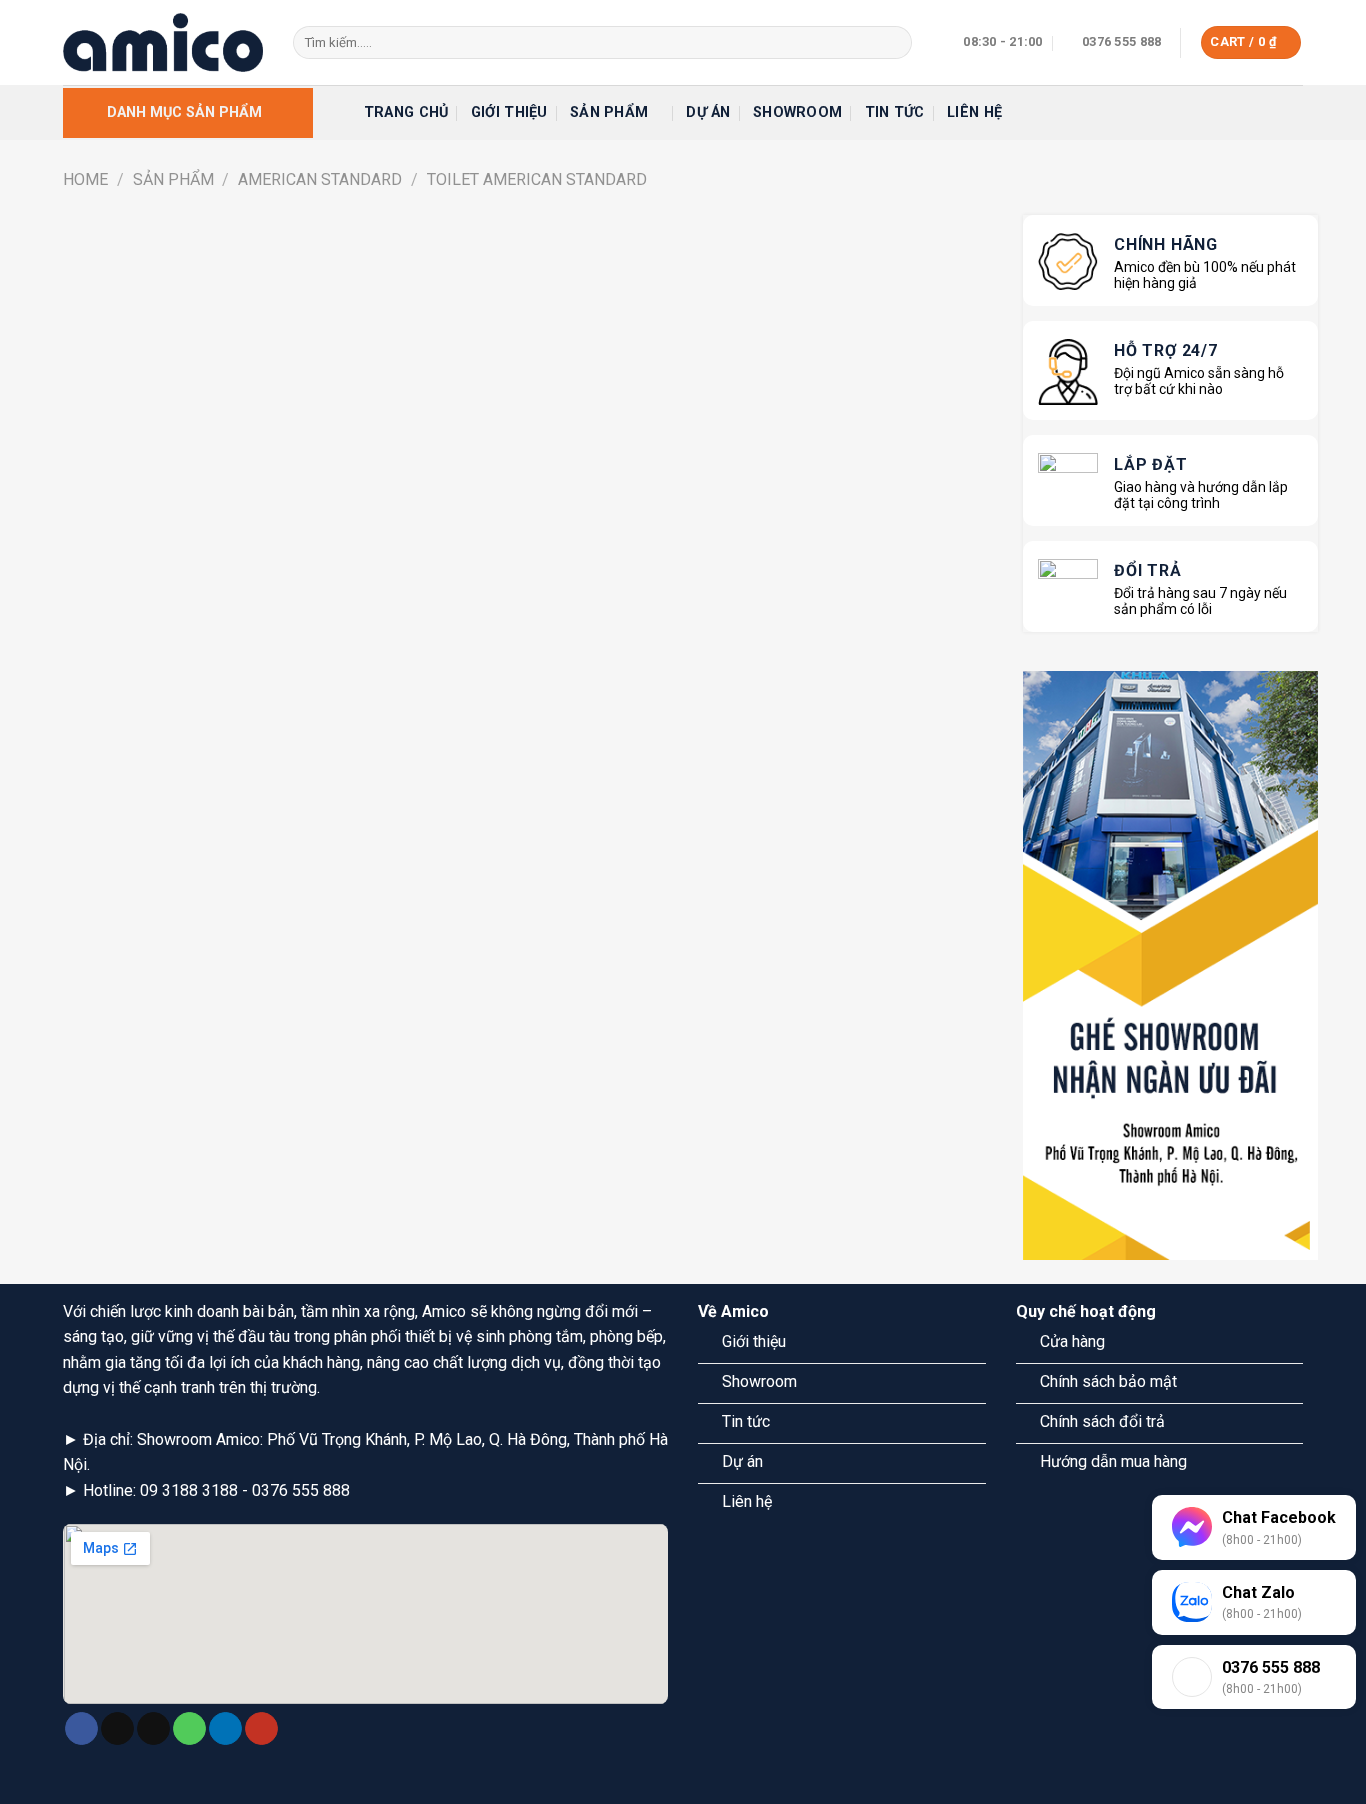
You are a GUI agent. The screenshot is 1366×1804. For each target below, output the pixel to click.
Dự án (708, 112)
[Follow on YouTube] (261, 1729)
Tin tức (895, 112)
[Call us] (189, 1729)
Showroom (797, 112)
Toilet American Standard (537, 179)
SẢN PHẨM (173, 179)
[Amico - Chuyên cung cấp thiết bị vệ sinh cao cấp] (163, 42)
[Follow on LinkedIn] (225, 1729)
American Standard (320, 179)
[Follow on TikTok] (117, 1729)
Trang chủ (406, 112)
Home (85, 179)
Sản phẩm (609, 112)
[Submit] (892, 43)
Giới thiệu (509, 112)
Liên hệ (974, 112)
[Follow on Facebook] (81, 1729)
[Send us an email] (153, 1729)
